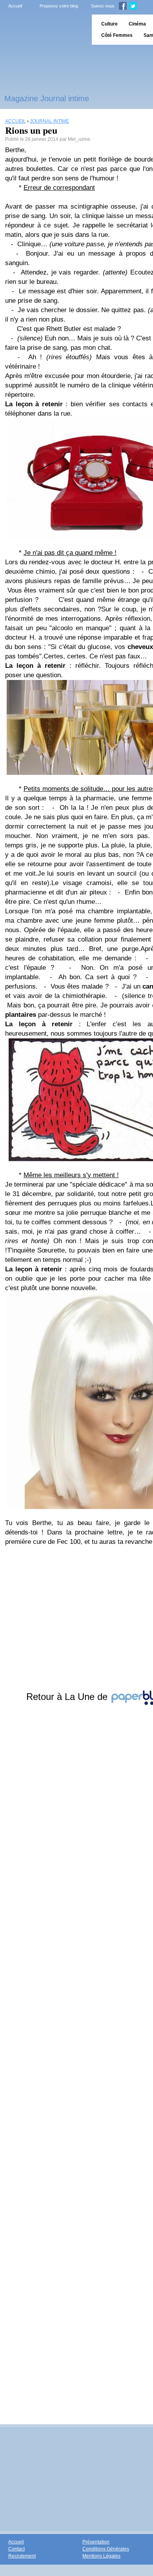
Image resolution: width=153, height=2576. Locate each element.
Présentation (96, 2542)
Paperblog (43, 30)
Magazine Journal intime (47, 98)
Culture (109, 24)
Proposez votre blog (59, 6)
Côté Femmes (117, 35)
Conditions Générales (106, 2549)
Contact (16, 2549)
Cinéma (137, 24)
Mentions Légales (101, 2556)
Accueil (15, 6)
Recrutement (22, 2556)
